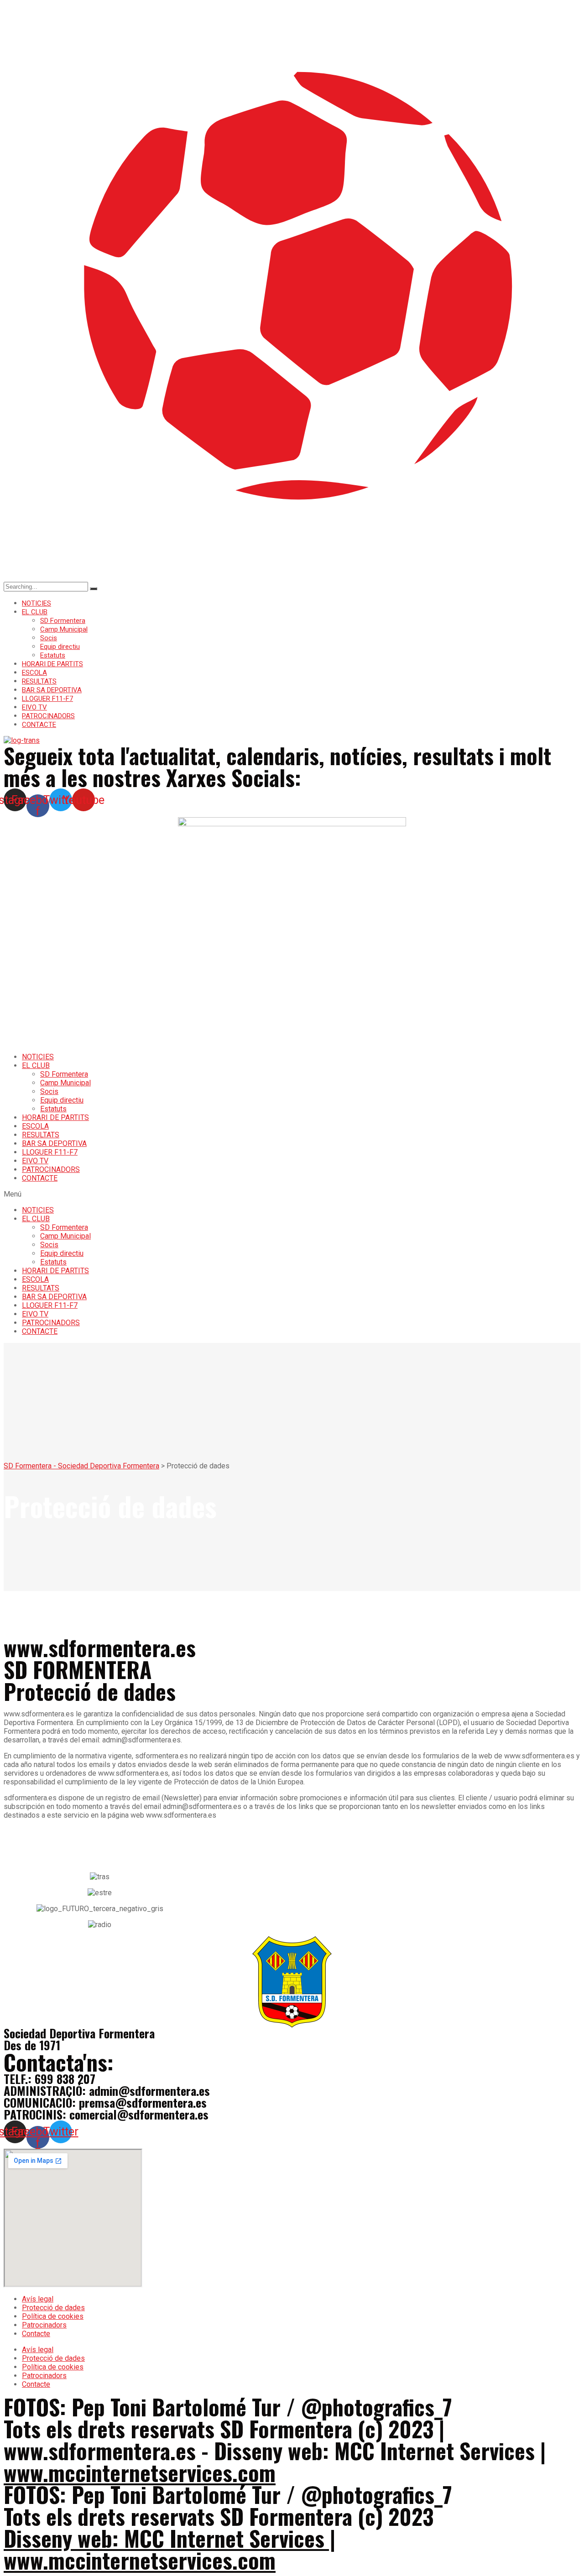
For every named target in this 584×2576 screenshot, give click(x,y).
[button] (292, 1194)
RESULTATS (39, 681)
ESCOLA (34, 673)
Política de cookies (53, 2316)
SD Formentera (63, 621)
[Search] (94, 589)
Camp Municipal (64, 629)
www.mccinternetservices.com (140, 2472)
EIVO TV (34, 707)
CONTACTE (39, 725)
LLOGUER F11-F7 (47, 699)
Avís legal (38, 2299)
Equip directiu (60, 647)
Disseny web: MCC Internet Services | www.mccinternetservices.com (169, 2549)
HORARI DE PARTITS (52, 664)
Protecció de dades (53, 2308)
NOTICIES (36, 603)
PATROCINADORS (48, 716)
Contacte (36, 2334)
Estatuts (53, 655)
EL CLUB (35, 612)
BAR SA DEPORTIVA (52, 690)
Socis (49, 638)
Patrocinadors (44, 2325)
